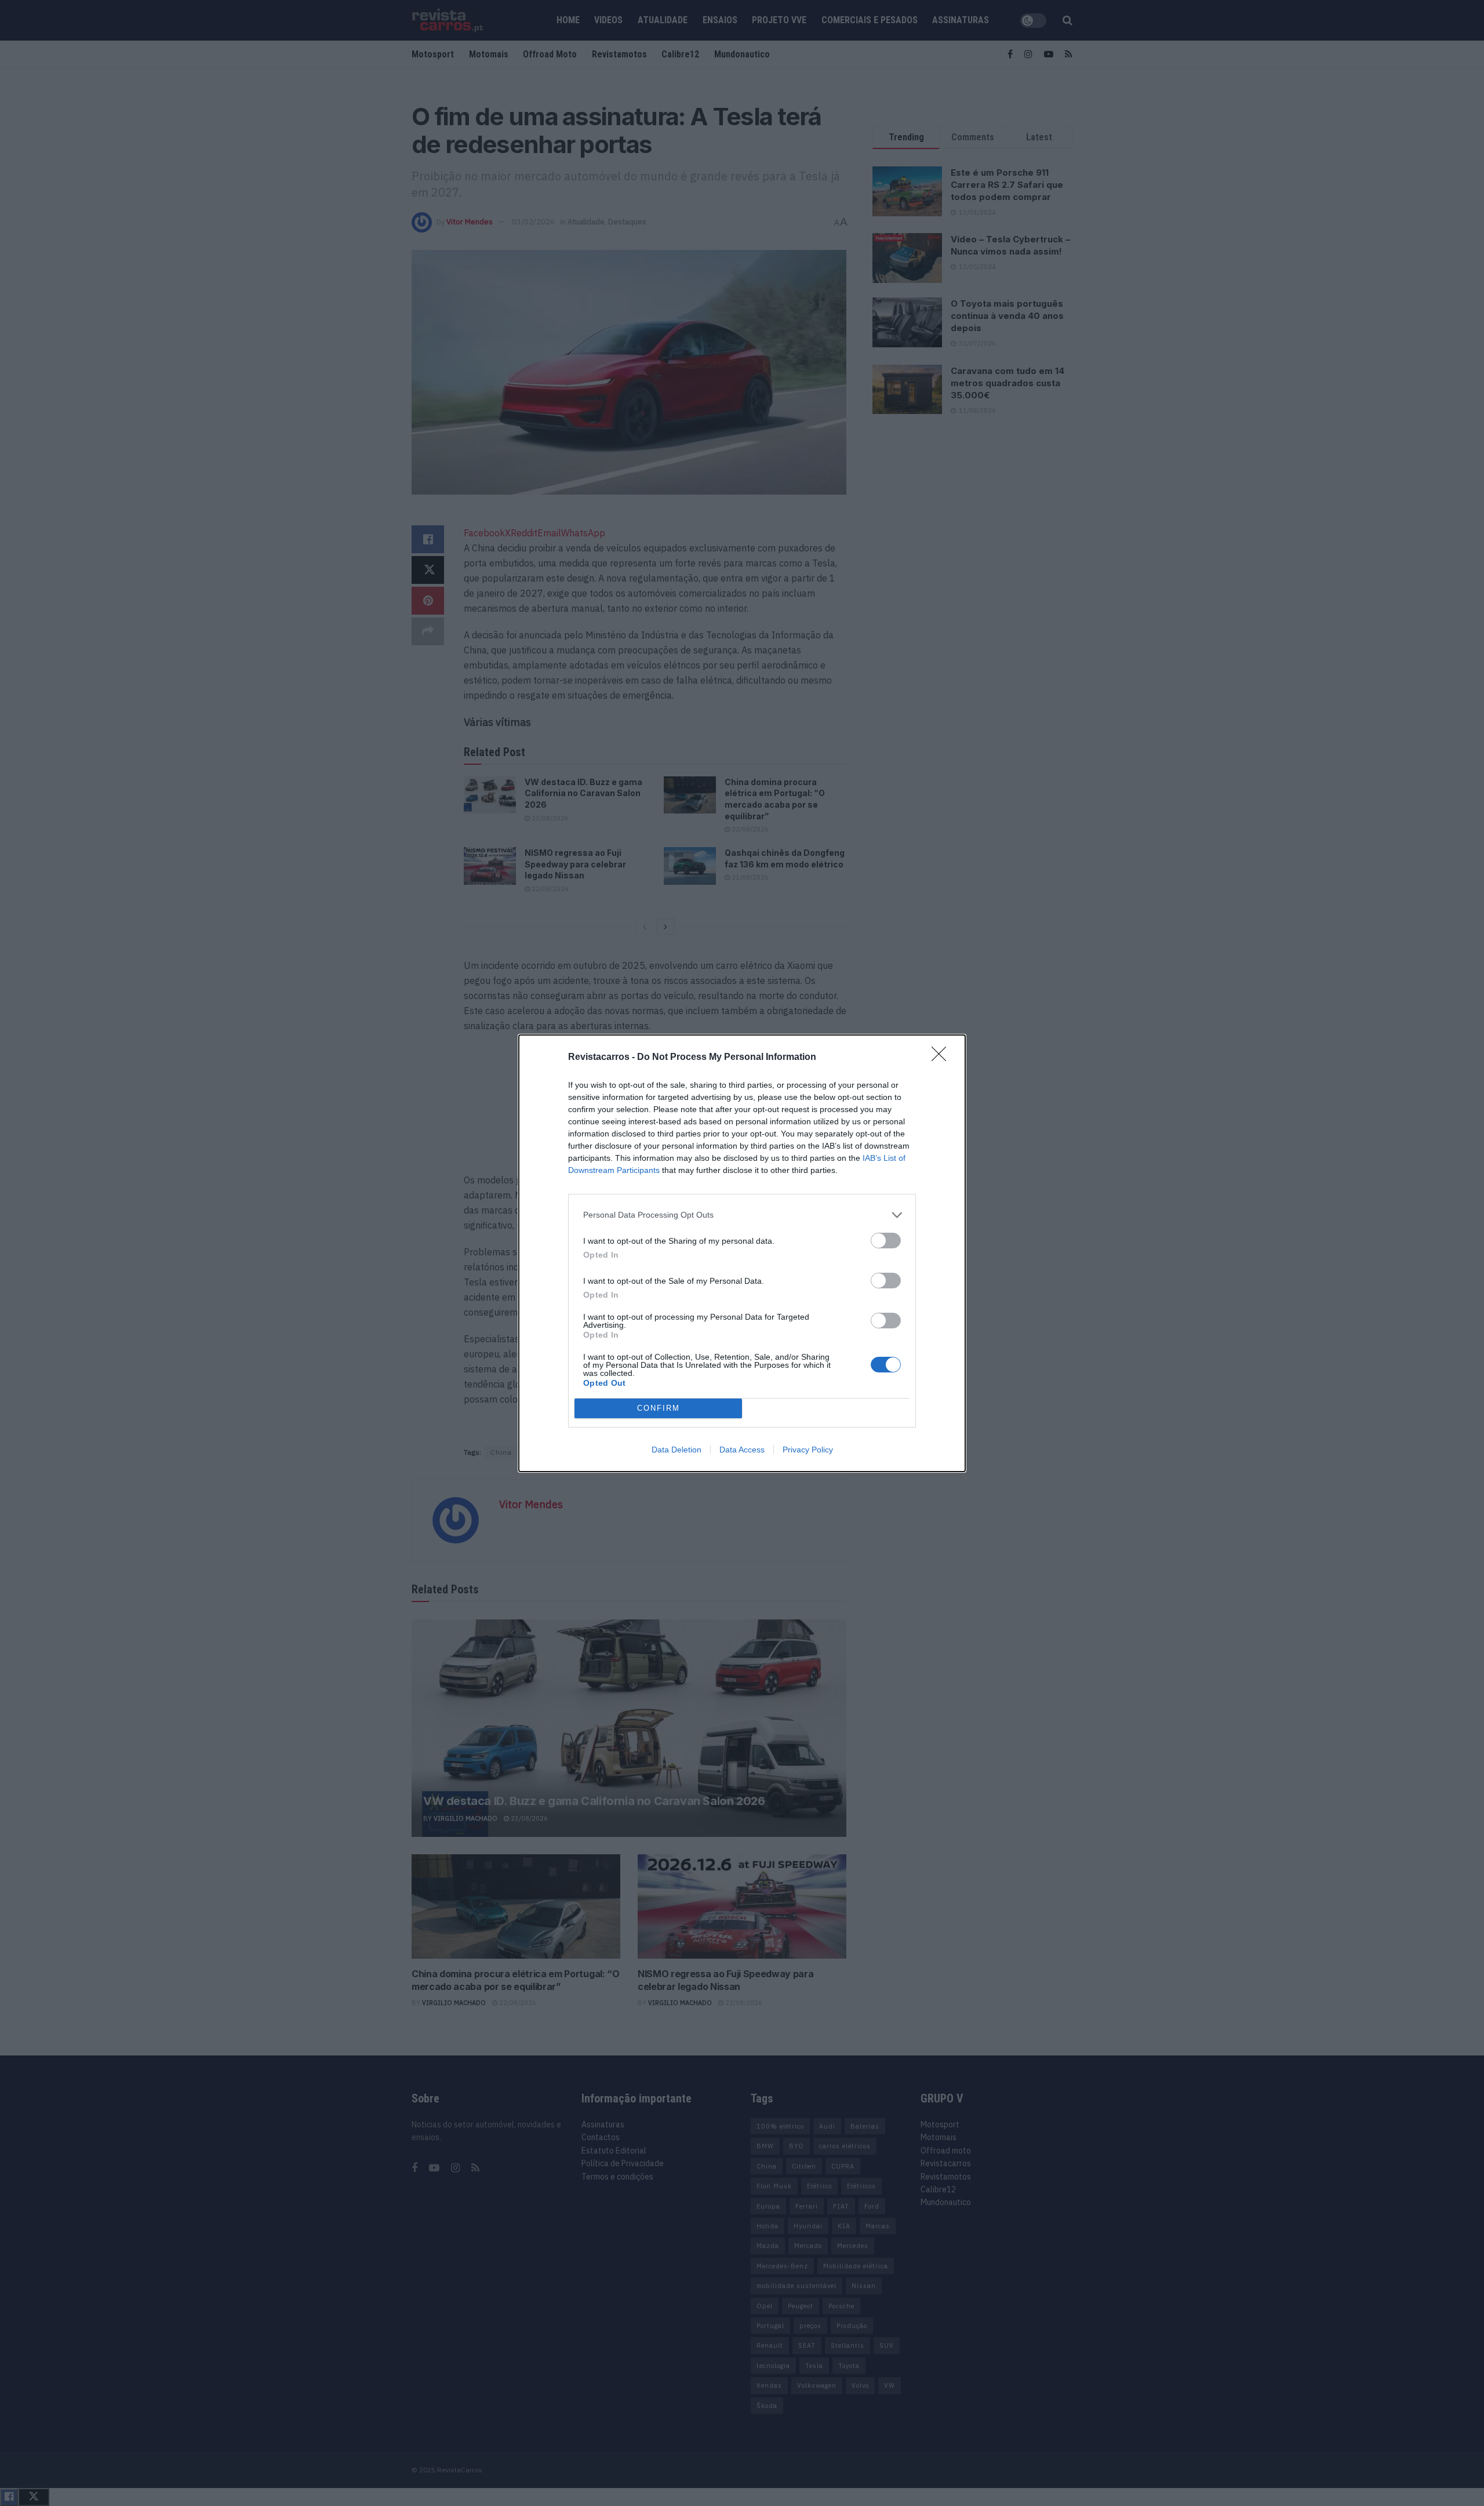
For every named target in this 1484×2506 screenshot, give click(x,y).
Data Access (742, 1450)
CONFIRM (659, 1408)
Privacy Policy (808, 1450)
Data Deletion (676, 1450)
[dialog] (742, 1253)
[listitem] (742, 1215)
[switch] (886, 1241)
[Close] (943, 1058)
